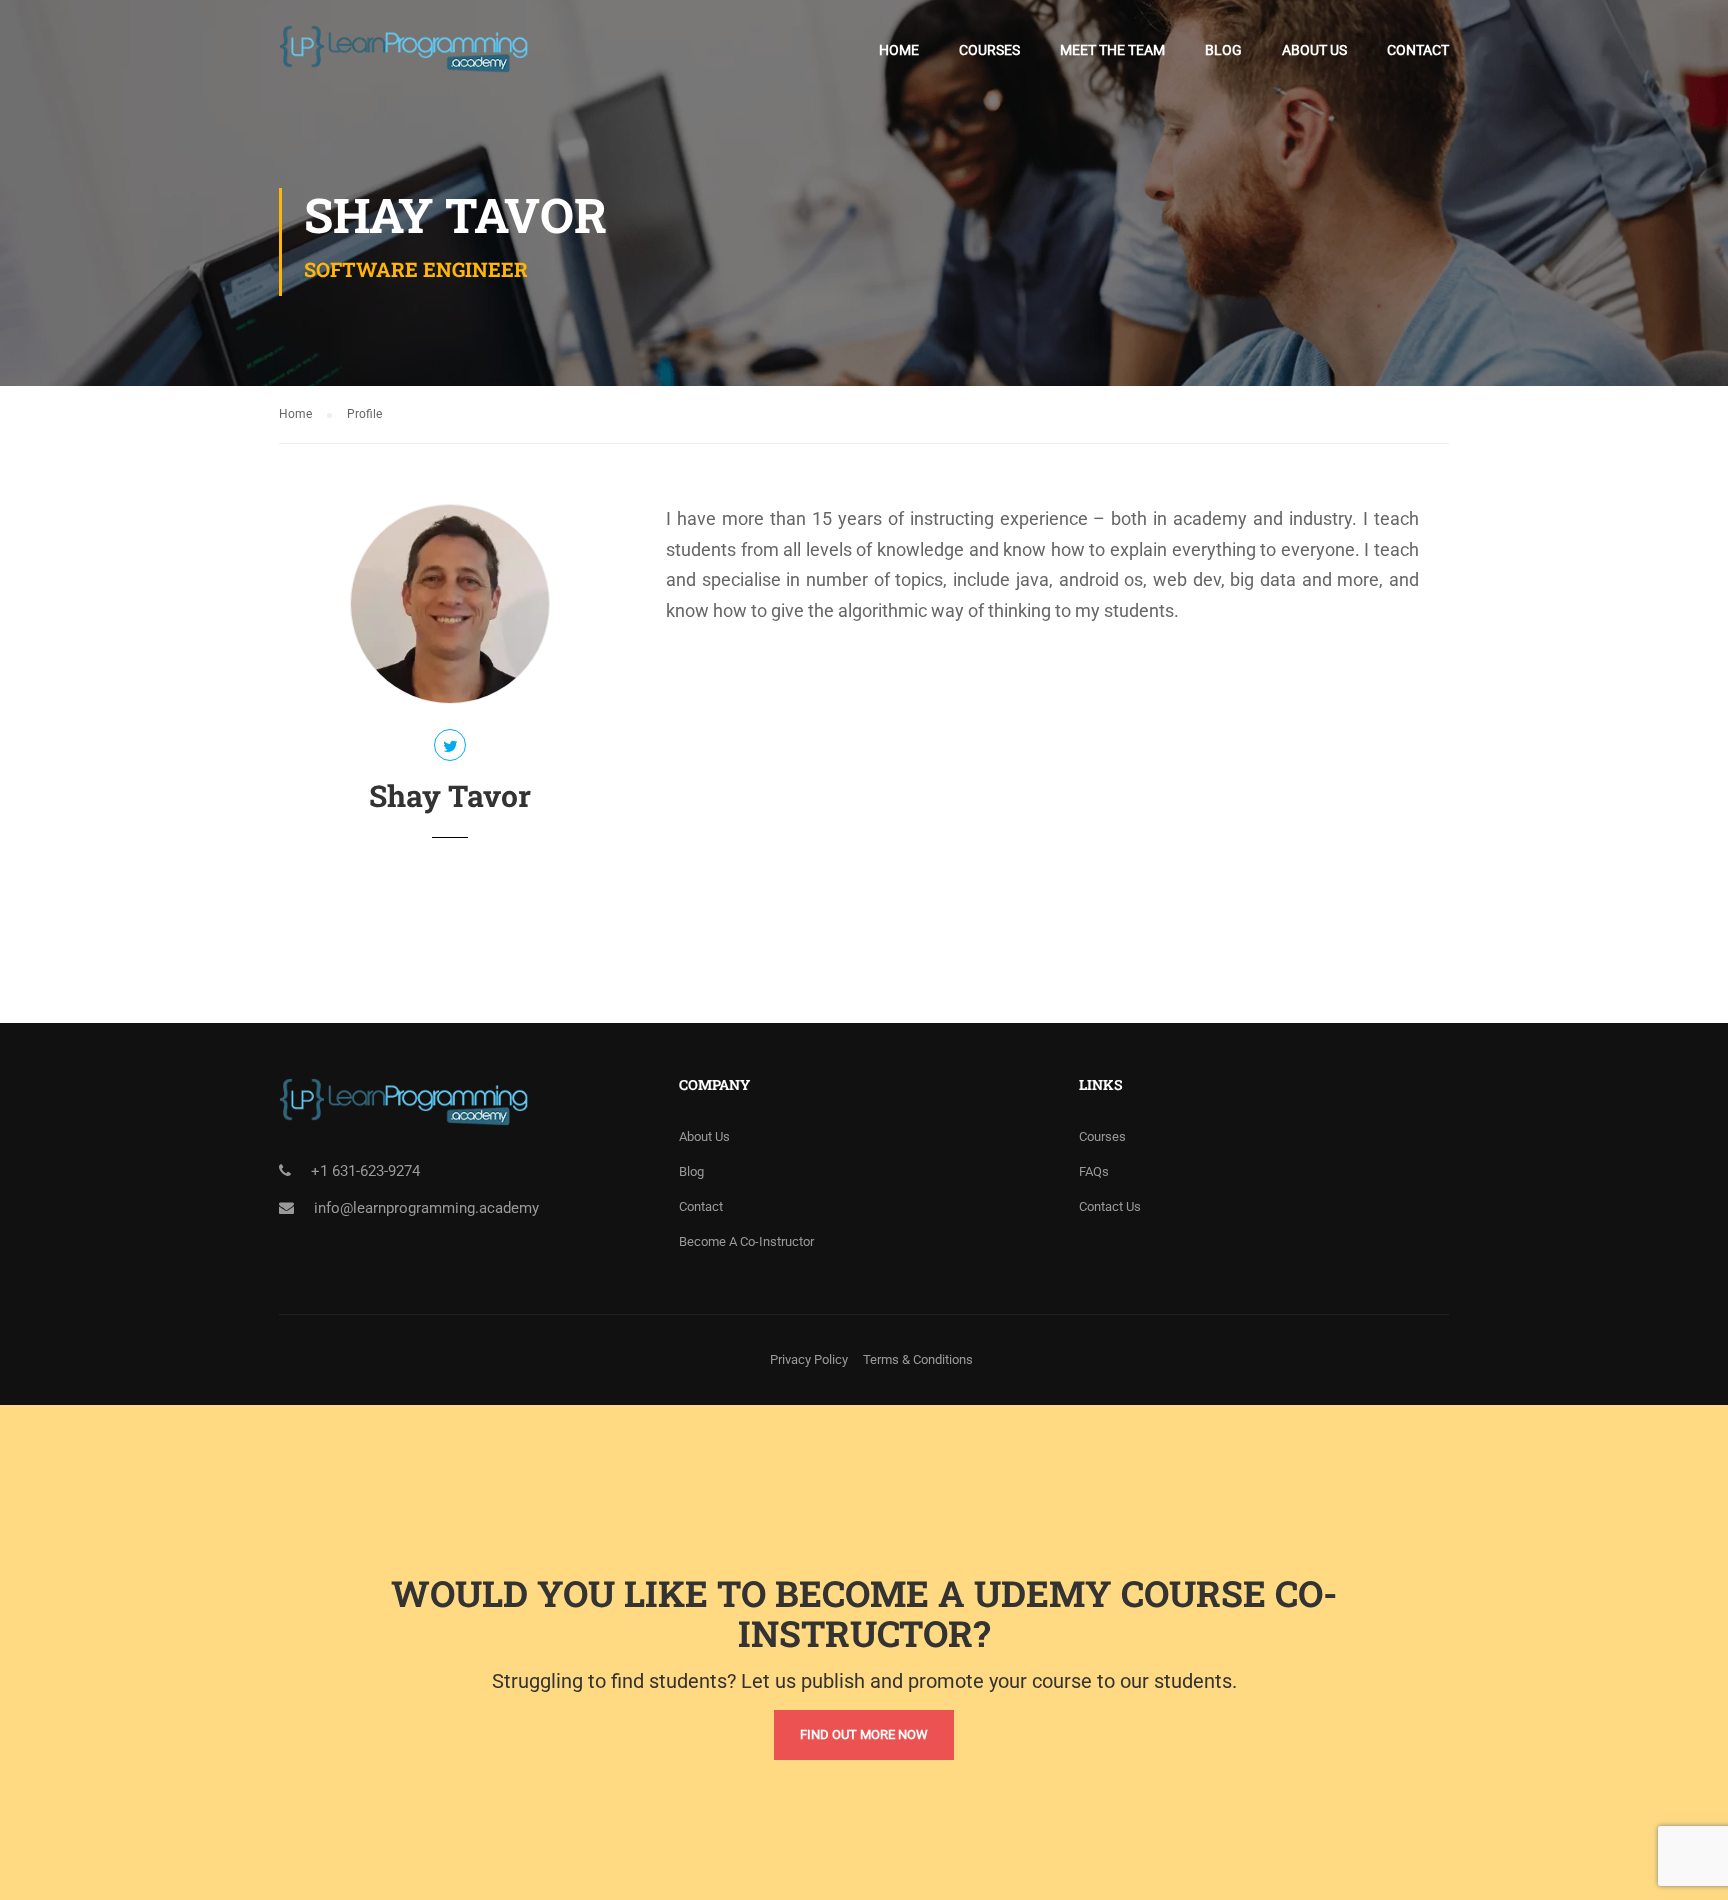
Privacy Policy (809, 1359)
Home (899, 50)
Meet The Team (1112, 50)
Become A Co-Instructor (746, 1241)
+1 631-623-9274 (365, 1171)
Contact (1418, 50)
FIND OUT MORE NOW (864, 1734)
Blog (1223, 50)
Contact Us (1110, 1206)
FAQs (1094, 1171)
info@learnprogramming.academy (426, 1208)
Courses (989, 50)
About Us (1314, 50)
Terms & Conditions (918, 1359)
